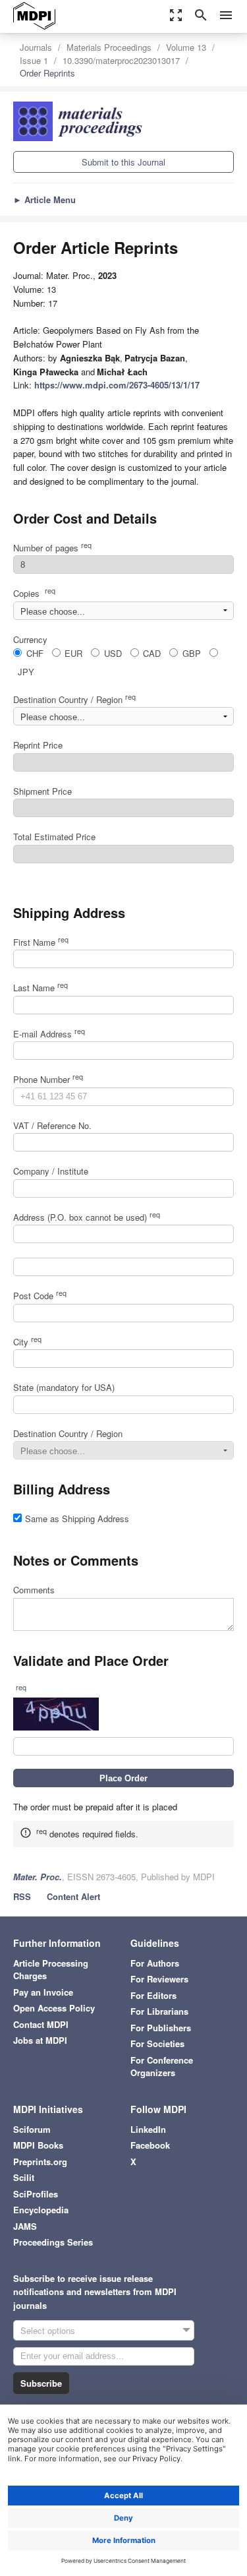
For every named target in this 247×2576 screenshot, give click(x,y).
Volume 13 (186, 47)
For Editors (153, 1995)
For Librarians (159, 2011)
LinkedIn (148, 2129)
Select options (48, 2330)
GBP (192, 653)
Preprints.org (40, 2162)
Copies (34, 593)
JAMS (25, 2226)
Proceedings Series (53, 2242)
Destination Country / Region (74, 699)
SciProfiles (36, 2194)
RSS (22, 1896)
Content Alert (73, 1896)
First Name (41, 942)
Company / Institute (51, 1171)
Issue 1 (34, 60)
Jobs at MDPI (40, 2040)
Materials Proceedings (109, 47)
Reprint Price (38, 745)
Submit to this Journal (123, 162)
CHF (35, 653)
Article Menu (44, 199)
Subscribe (41, 2383)
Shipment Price (42, 791)
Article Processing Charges (51, 1970)
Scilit (24, 2177)
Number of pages (52, 548)
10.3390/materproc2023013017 (121, 60)
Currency (30, 639)
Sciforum (32, 2129)
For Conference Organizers (162, 2067)
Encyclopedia (41, 2210)
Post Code (40, 1296)
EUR (73, 653)
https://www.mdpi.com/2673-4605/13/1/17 (117, 385)
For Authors (155, 1963)
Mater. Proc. (38, 1877)
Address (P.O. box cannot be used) (87, 1217)
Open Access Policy (54, 2008)
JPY (26, 672)
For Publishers (161, 2028)
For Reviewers (159, 1979)
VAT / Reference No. (52, 1125)
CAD (152, 653)
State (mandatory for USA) (64, 1387)
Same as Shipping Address (77, 1518)
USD (113, 653)
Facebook (150, 2145)
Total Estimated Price (54, 837)
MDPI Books (38, 2145)
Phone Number (48, 1079)
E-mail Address (49, 1034)
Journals (36, 47)
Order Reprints (47, 73)
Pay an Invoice (43, 1992)
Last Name (41, 988)
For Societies (157, 2043)
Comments (34, 1590)
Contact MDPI (41, 2024)
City (27, 1342)
